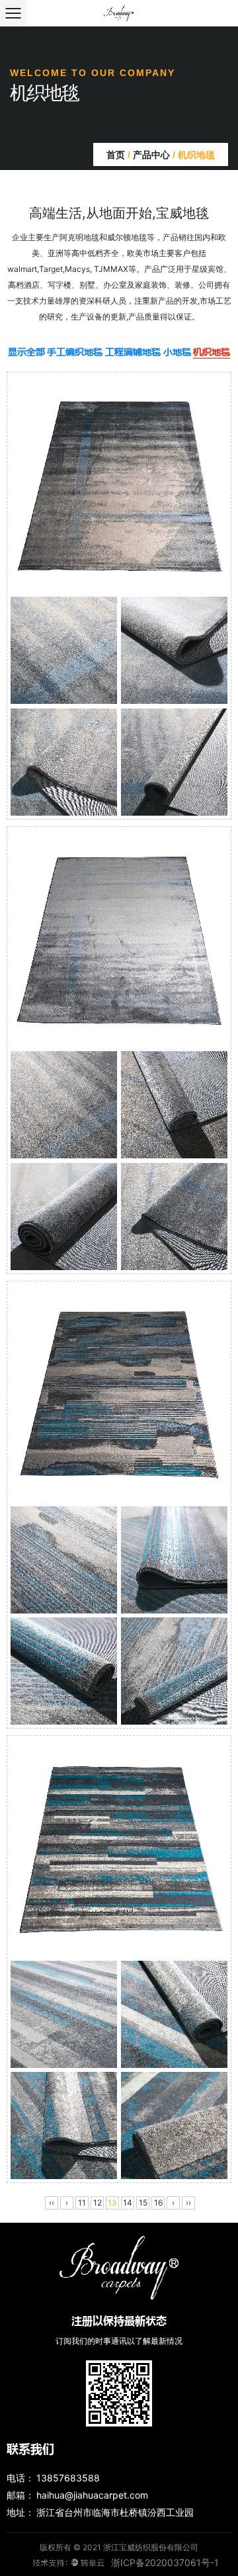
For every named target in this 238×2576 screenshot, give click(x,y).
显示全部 (26, 351)
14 (128, 2203)
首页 (116, 155)
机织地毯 (212, 351)
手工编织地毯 (75, 351)
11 (82, 2203)
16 (158, 2203)
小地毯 (177, 351)
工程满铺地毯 (133, 351)
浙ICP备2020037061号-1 (165, 2562)
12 (98, 2203)
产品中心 (151, 155)
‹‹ (52, 2203)
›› (188, 2203)
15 (143, 2203)
